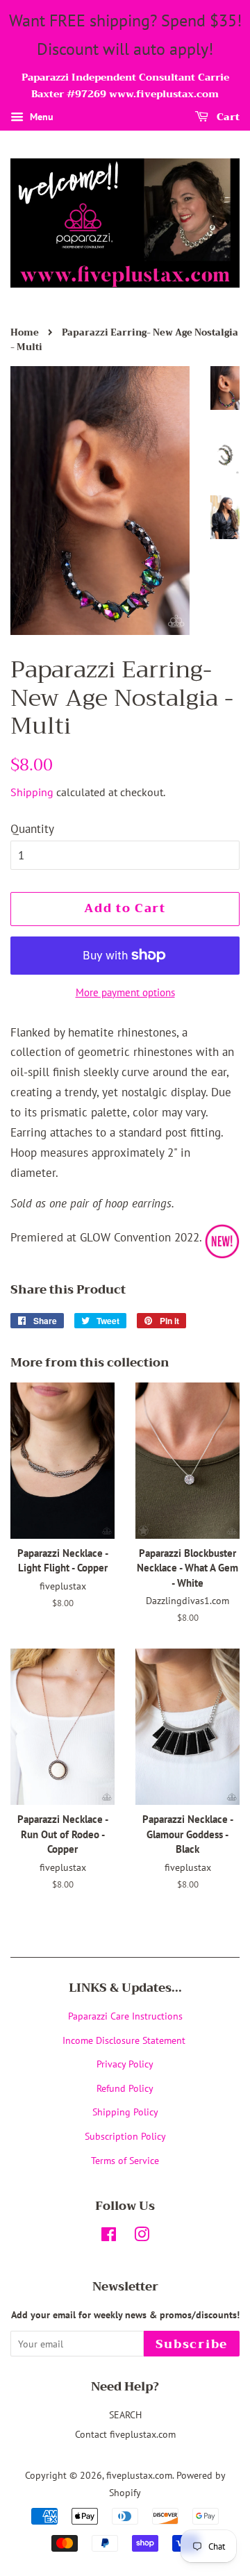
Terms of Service (125, 2160)
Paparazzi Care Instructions (125, 2016)
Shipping (32, 792)
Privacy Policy (125, 2064)
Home (25, 333)
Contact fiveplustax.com (125, 2434)
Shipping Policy (125, 2112)
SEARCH (125, 2414)
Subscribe (192, 2344)
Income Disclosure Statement (125, 2040)
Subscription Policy (125, 2136)
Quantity (32, 829)
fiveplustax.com (139, 2475)
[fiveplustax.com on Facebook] (109, 2237)
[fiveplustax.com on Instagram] (142, 2237)
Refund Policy (125, 2088)
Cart (227, 117)
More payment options (125, 992)
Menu (40, 117)
